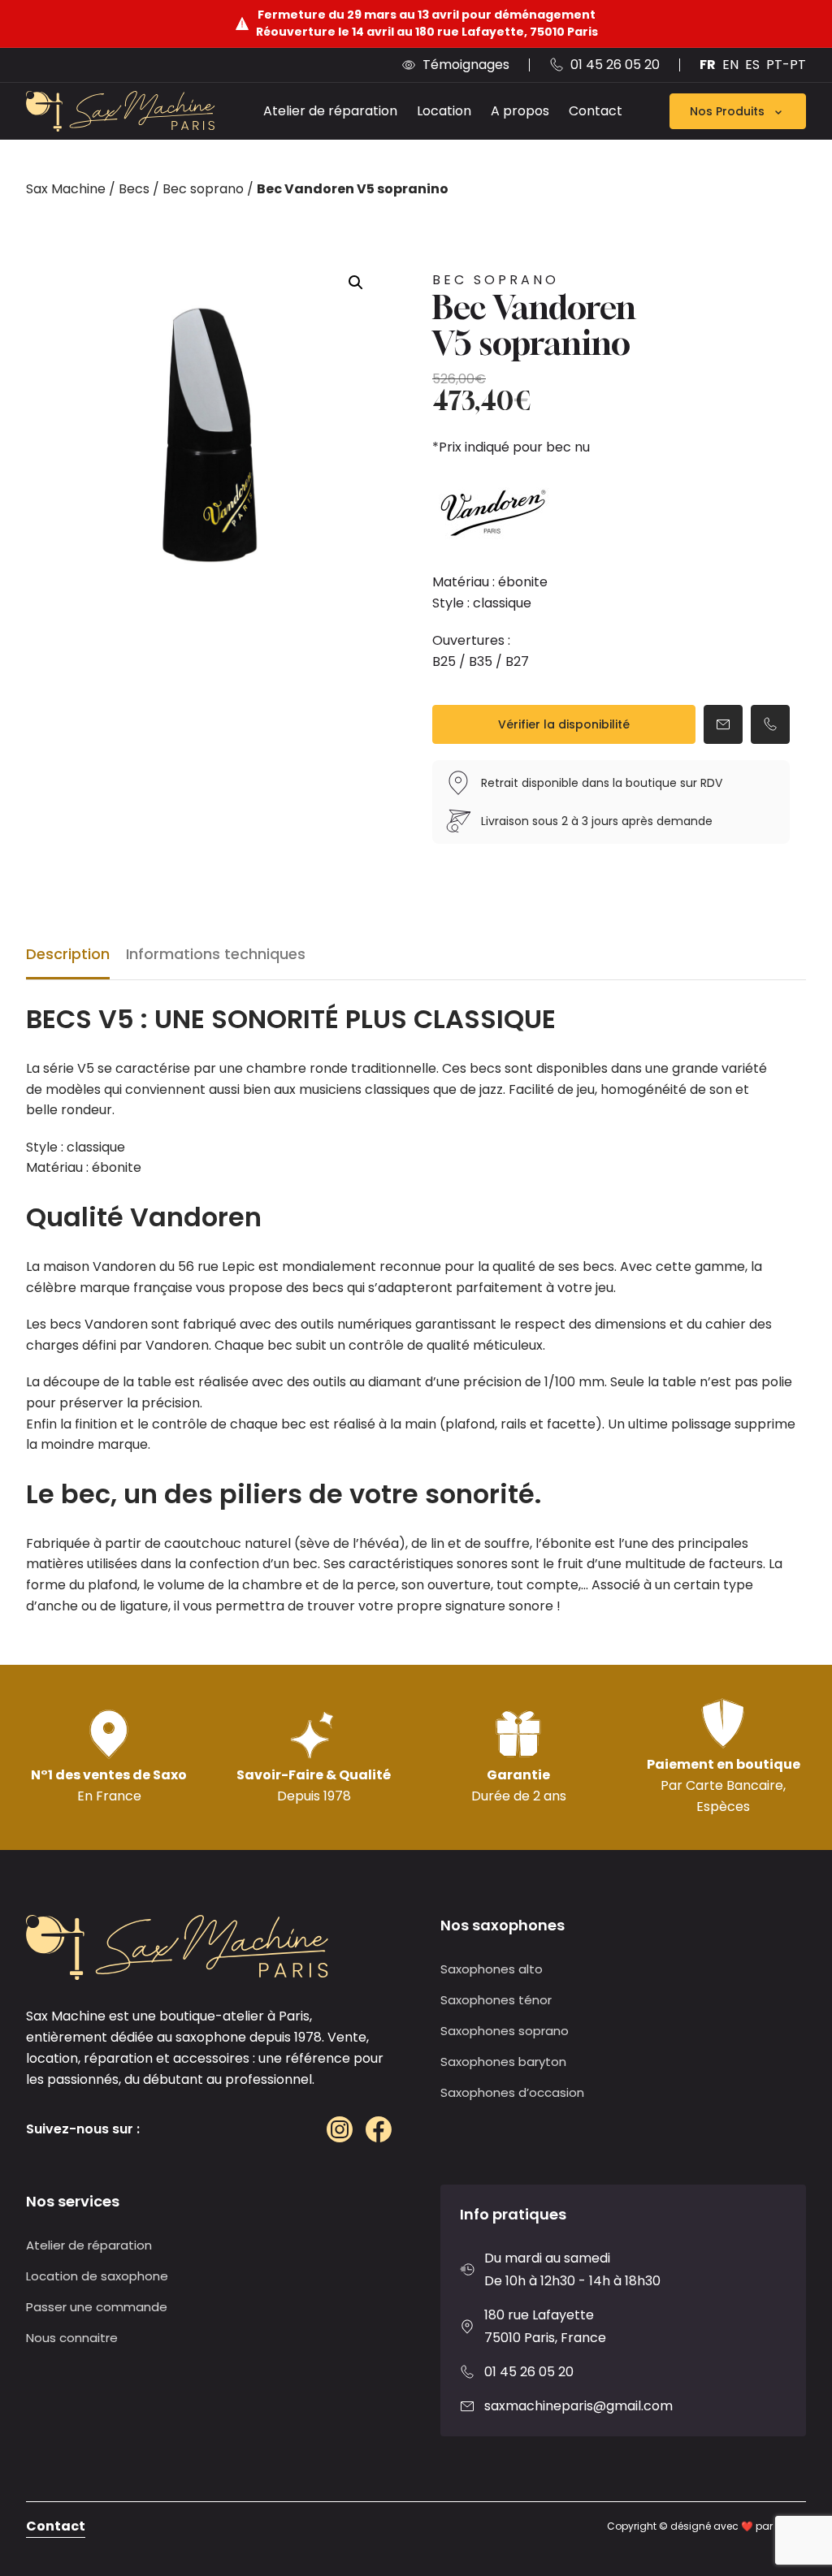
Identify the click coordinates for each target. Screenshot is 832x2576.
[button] (356, 283)
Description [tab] (68, 954)
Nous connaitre (72, 2338)
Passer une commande (97, 2307)
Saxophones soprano (505, 2031)
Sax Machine (66, 189)
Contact (596, 111)
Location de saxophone (97, 2276)
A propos (520, 111)
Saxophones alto (492, 1969)
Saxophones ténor (496, 2000)
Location (444, 111)
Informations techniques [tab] (216, 954)
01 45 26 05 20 (529, 2372)
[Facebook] (379, 2129)
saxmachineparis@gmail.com (578, 2406)
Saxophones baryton (503, 2062)
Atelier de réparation (330, 111)
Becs (134, 189)
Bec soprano (203, 189)
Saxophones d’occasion (512, 2092)
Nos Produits (727, 111)
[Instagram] (340, 2129)
